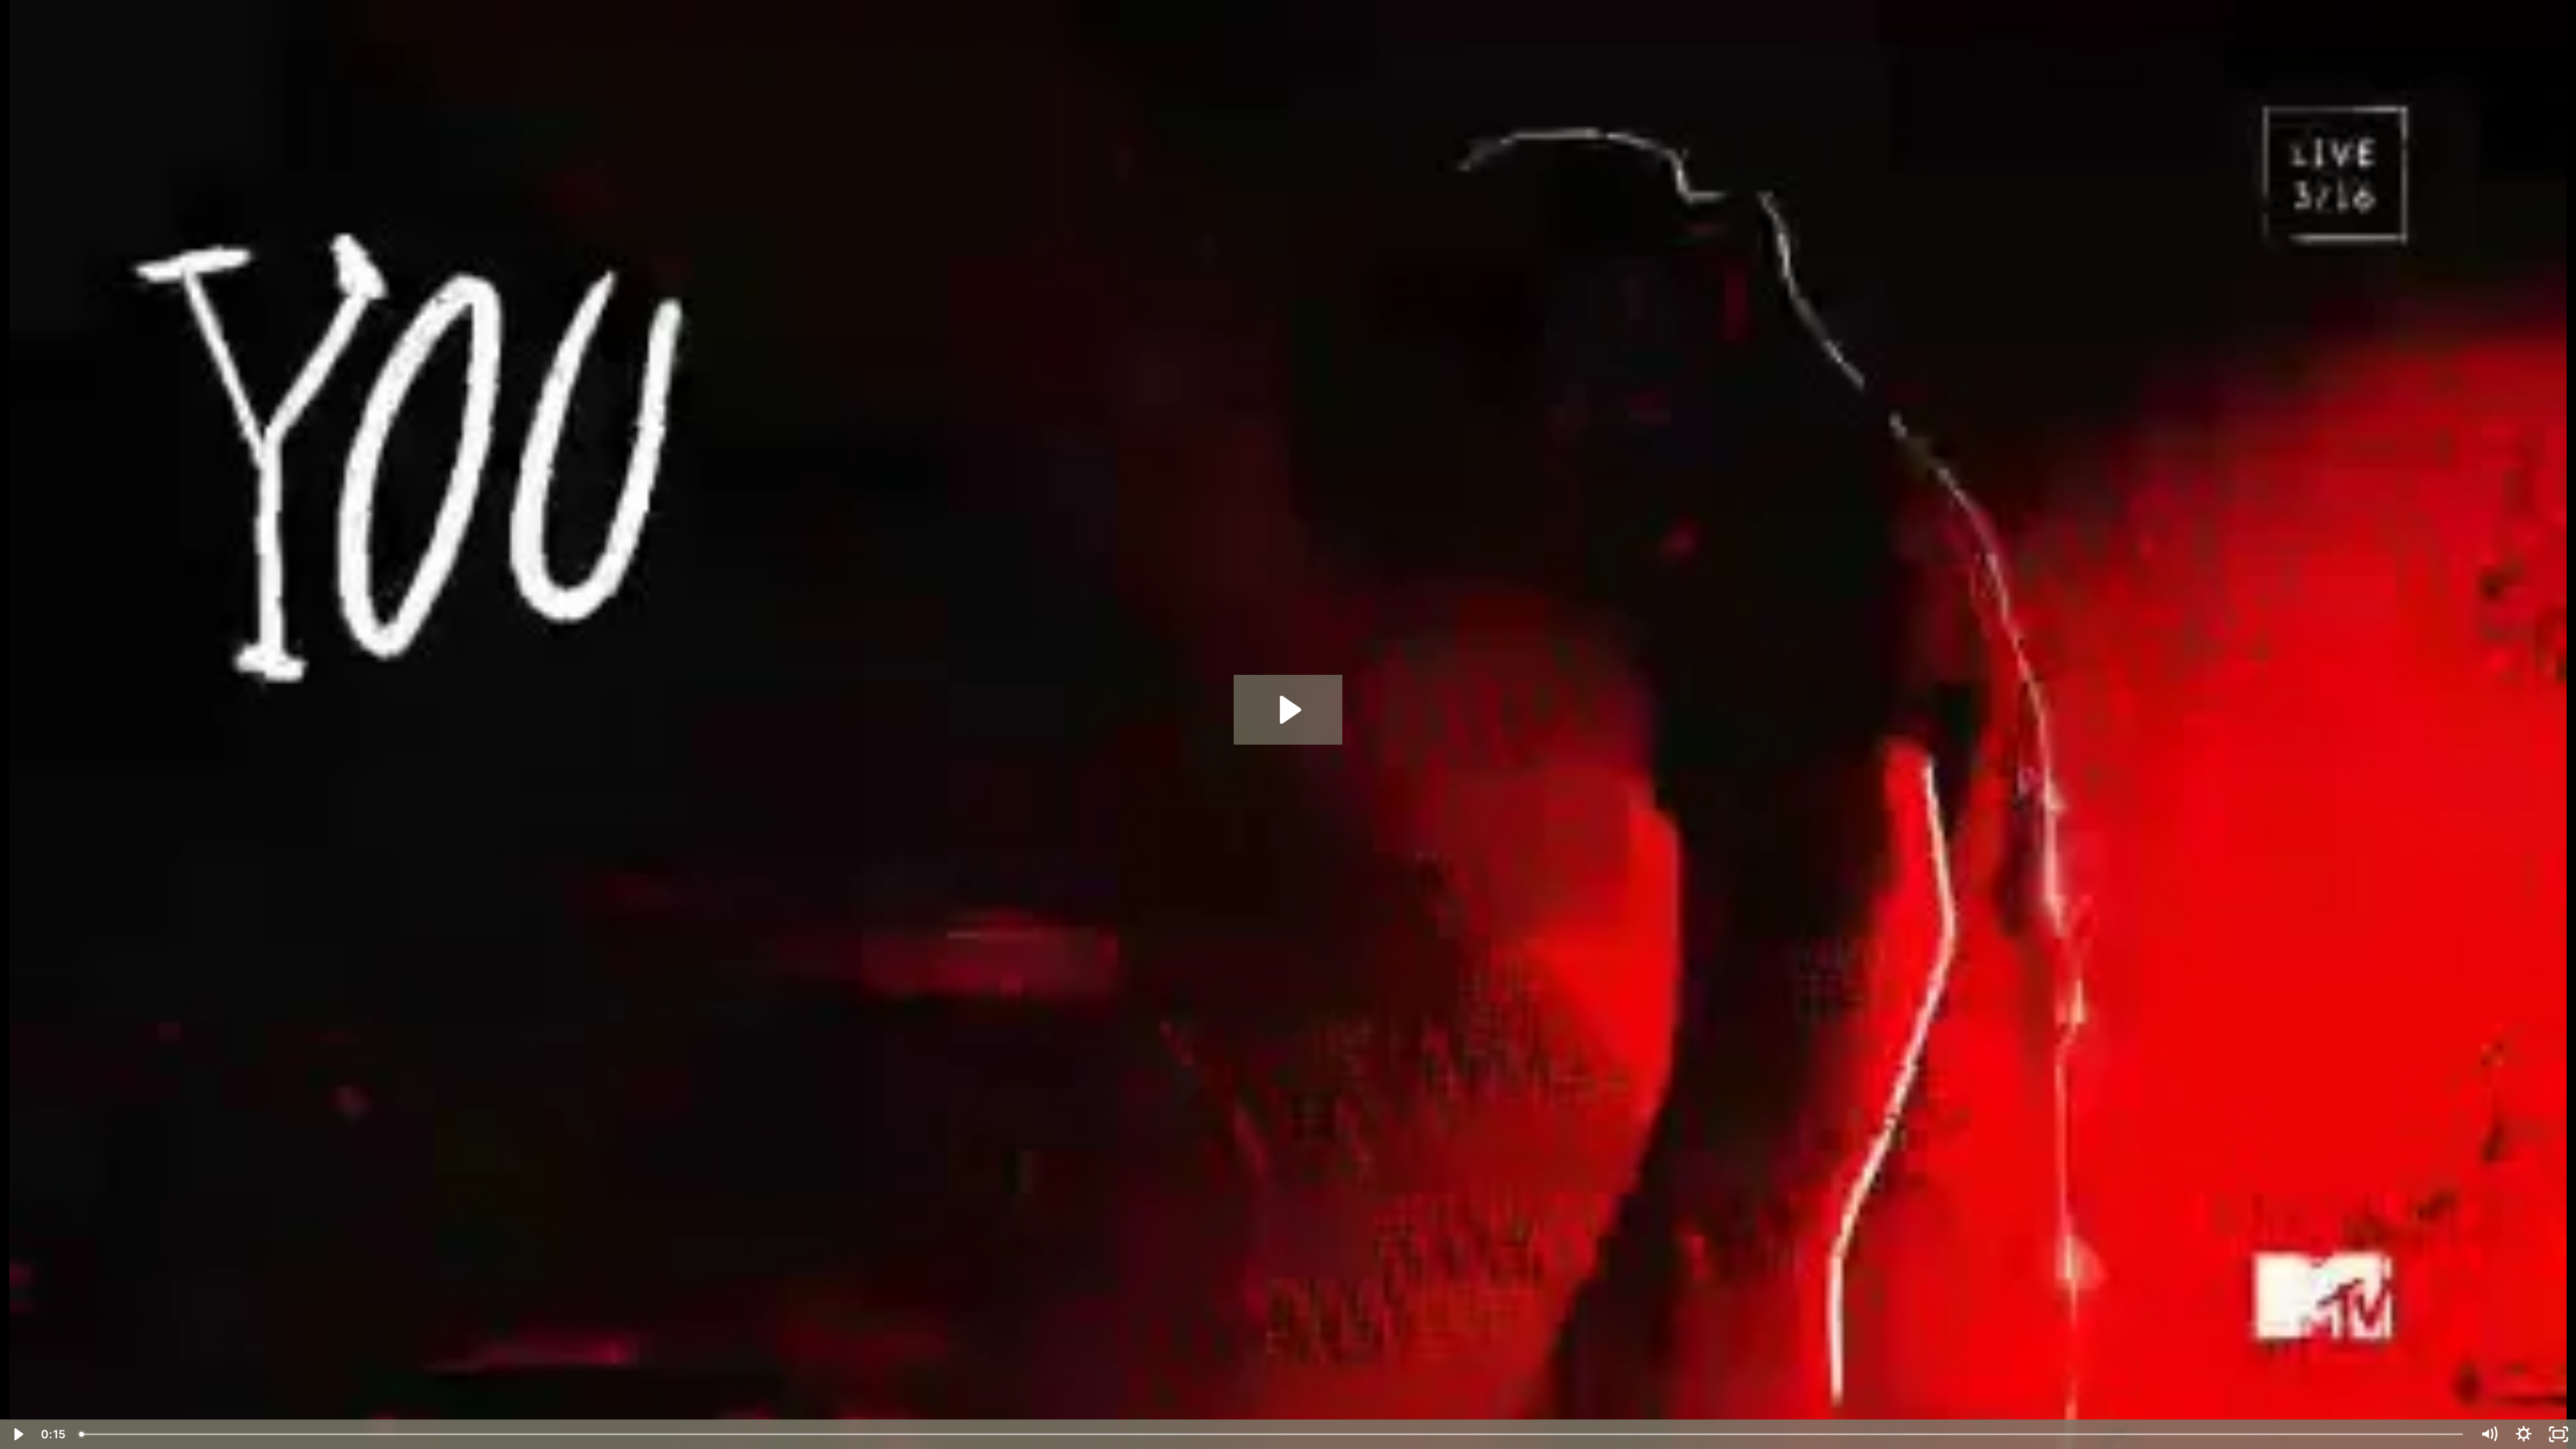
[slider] (1272, 1434)
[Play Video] (17, 1434)
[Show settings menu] (2524, 1434)
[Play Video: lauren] (1288, 710)
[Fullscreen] (2559, 1434)
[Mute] (2489, 1434)
